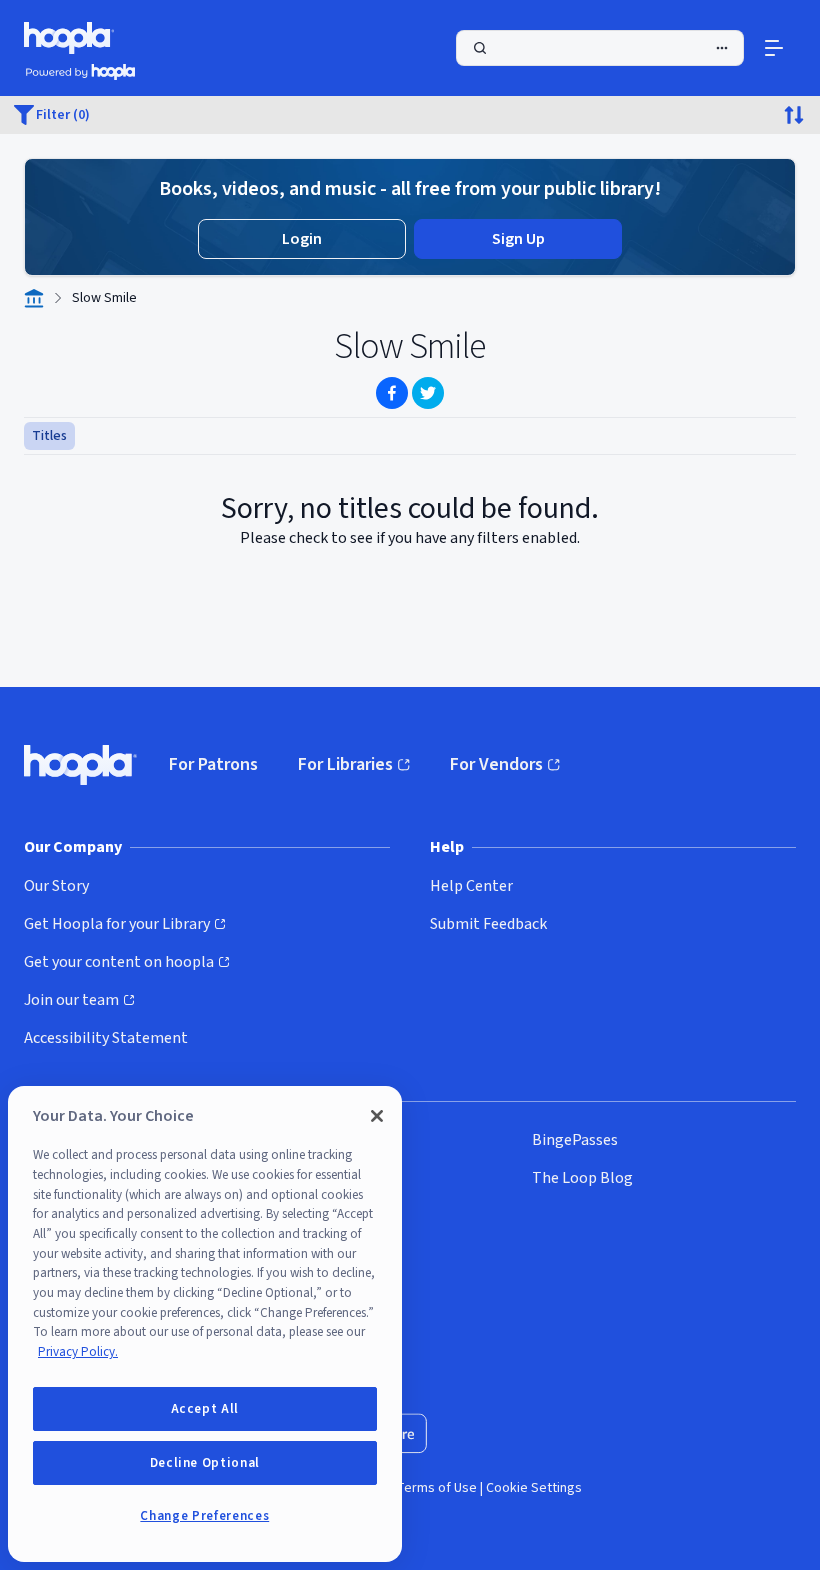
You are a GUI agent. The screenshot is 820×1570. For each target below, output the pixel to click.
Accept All (205, 1409)
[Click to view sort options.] (794, 115)
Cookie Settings (534, 1488)
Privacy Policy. (78, 1352)
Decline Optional (205, 1463)
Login (302, 239)
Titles (49, 436)
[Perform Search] (600, 48)
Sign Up (518, 239)
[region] (205, 1324)
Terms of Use (436, 1488)
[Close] (377, 1116)
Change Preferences (204, 1516)
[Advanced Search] (722, 48)
